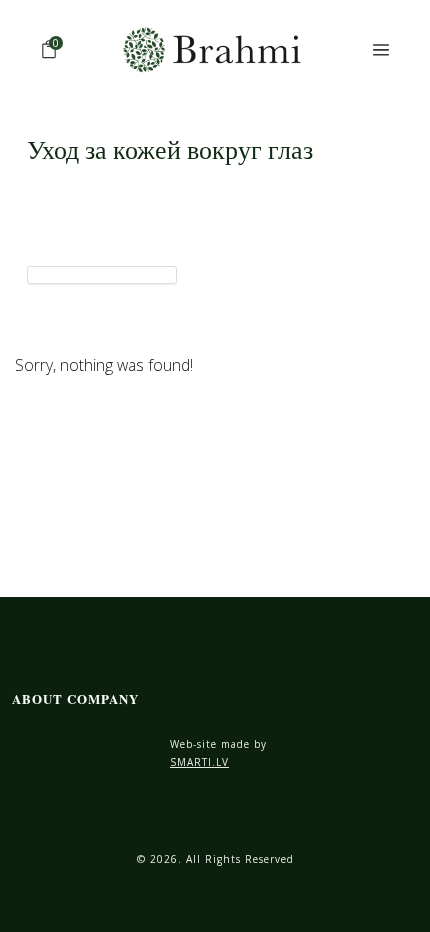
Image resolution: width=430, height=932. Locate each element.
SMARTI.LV (199, 762)
